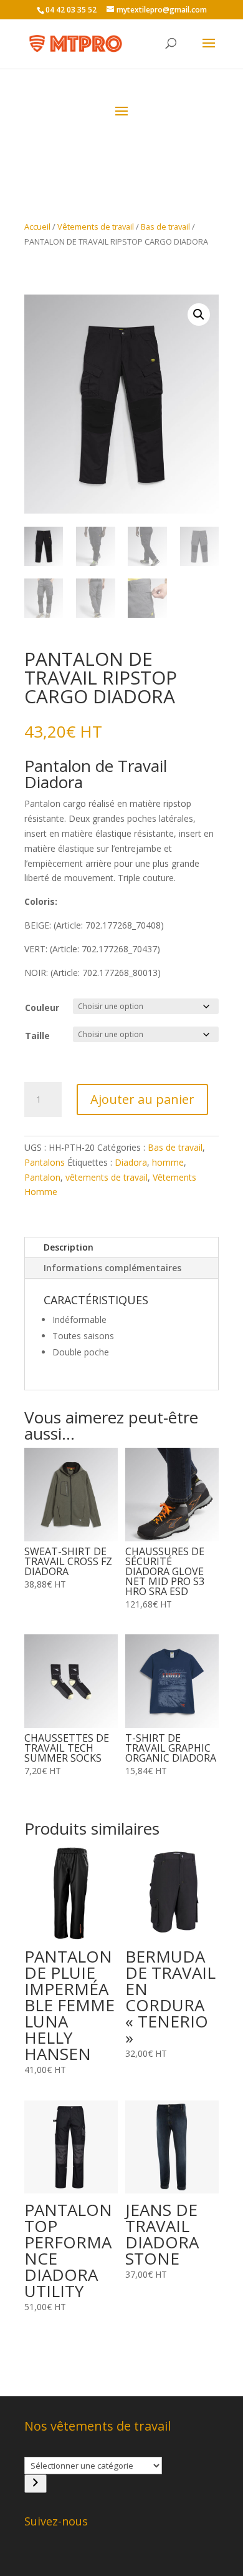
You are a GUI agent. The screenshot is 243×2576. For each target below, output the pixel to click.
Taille (37, 1036)
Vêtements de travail (96, 227)
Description (69, 1247)
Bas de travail (165, 227)
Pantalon (42, 1177)
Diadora (131, 1162)
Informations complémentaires (112, 1268)
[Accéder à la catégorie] (36, 2484)
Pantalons (45, 1162)
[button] (199, 315)
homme (168, 1162)
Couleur (42, 1007)
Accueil (37, 227)
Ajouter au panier (142, 1099)
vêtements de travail (107, 1177)
